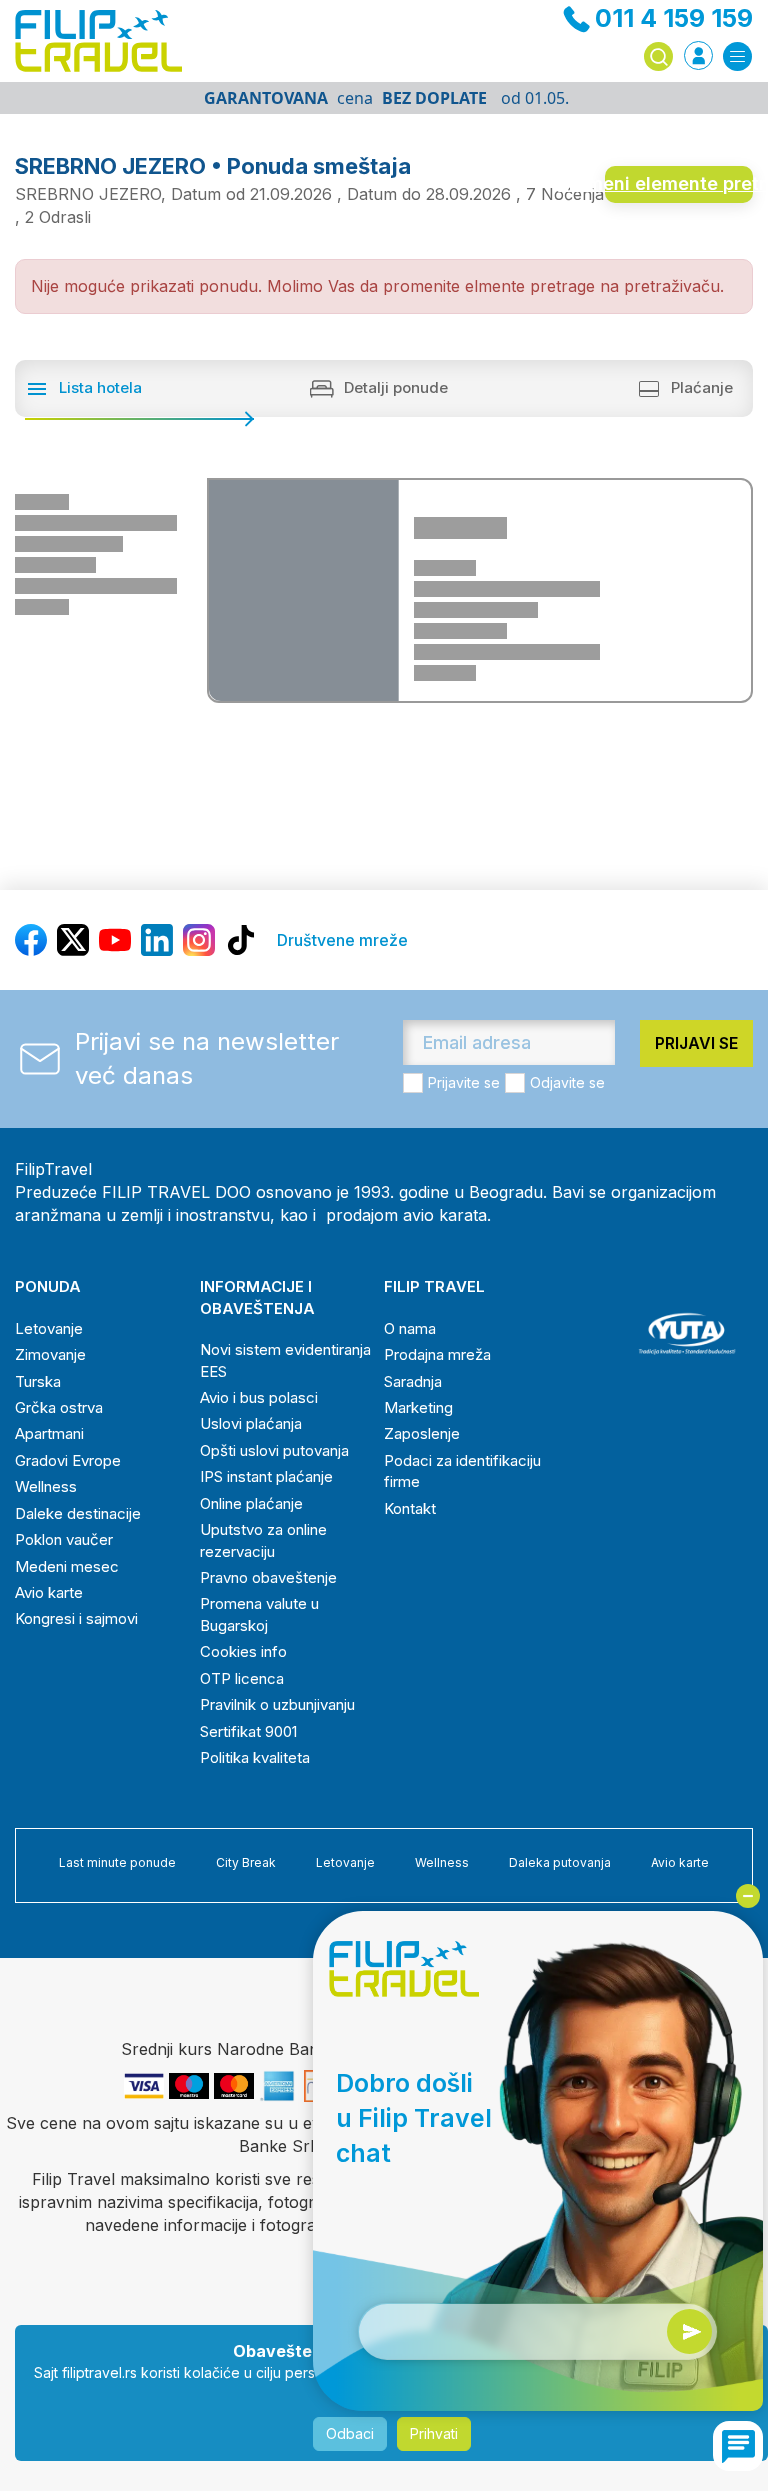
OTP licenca (242, 1678)
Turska (38, 1381)
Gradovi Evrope (68, 1460)
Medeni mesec (67, 1566)
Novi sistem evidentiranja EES (285, 1360)
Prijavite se (464, 1082)
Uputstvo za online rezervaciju (263, 1540)
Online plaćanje (251, 1503)
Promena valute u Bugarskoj (259, 1614)
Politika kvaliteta (255, 1757)
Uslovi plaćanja (251, 1423)
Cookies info (243, 1651)
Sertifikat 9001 (248, 1731)
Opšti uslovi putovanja (274, 1450)
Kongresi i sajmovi (76, 1618)
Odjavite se (567, 1082)
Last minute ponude (117, 1862)
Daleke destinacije (78, 1513)
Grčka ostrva (59, 1407)
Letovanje (49, 1328)
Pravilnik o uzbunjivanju (277, 1704)
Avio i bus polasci (259, 1397)
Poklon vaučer (64, 1539)
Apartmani (49, 1433)
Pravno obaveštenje (268, 1577)
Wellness (46, 1486)
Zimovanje (50, 1354)
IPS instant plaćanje (266, 1476)
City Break (246, 1862)
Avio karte (49, 1592)
